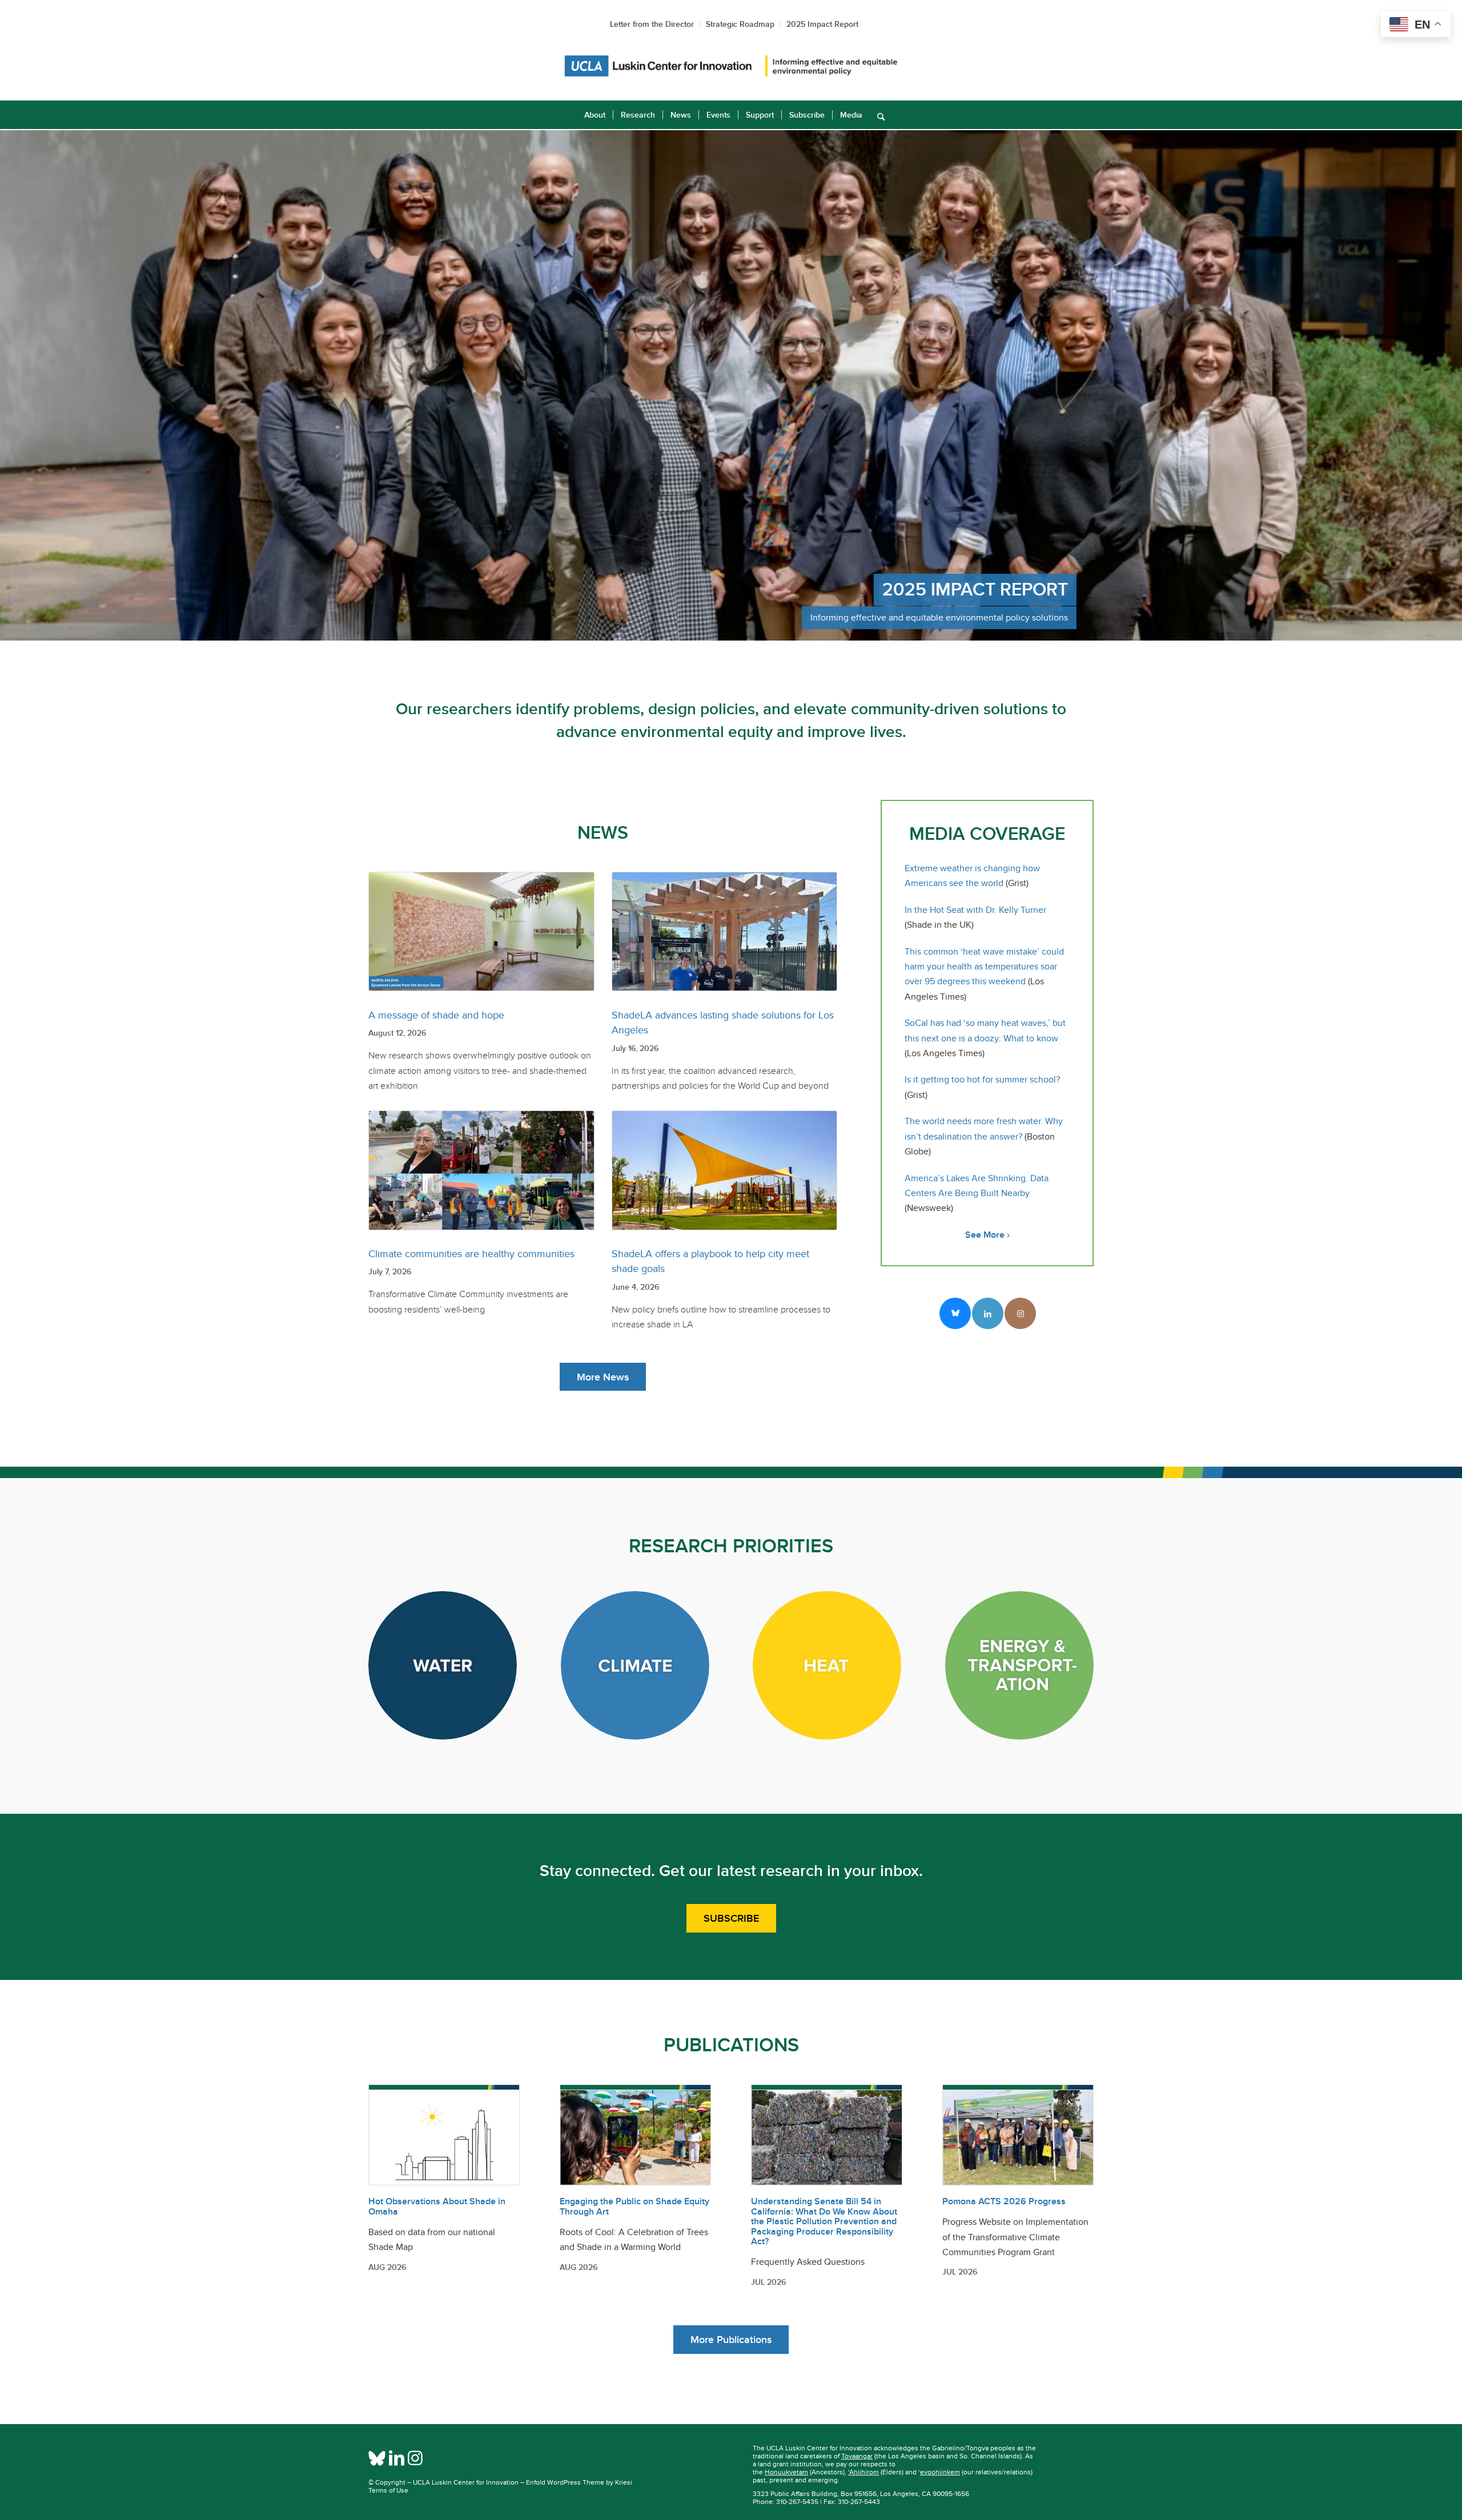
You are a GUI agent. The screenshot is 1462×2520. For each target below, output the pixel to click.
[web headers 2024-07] (731, 66)
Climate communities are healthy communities (471, 1254)
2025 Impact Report (822, 24)
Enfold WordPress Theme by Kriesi (579, 2482)
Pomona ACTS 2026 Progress (1004, 2201)
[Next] (1452, 385)
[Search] (877, 115)
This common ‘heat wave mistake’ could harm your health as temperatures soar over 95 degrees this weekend (984, 967)
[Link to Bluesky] (955, 1313)
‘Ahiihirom (863, 2472)
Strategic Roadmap (740, 24)
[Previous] (10, 385)
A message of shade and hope (436, 1015)
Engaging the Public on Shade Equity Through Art (634, 2207)
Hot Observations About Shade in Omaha (437, 2207)
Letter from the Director (652, 24)
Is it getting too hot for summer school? (982, 1080)
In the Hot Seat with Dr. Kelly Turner (975, 910)
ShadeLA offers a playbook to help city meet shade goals (710, 1261)
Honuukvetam (786, 2472)
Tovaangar (857, 2456)
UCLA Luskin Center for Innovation (466, 2482)
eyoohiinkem (940, 2472)
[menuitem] (595, 115)
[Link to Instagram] (1020, 1313)
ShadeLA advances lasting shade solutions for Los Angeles (723, 1023)
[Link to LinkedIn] (988, 1313)
